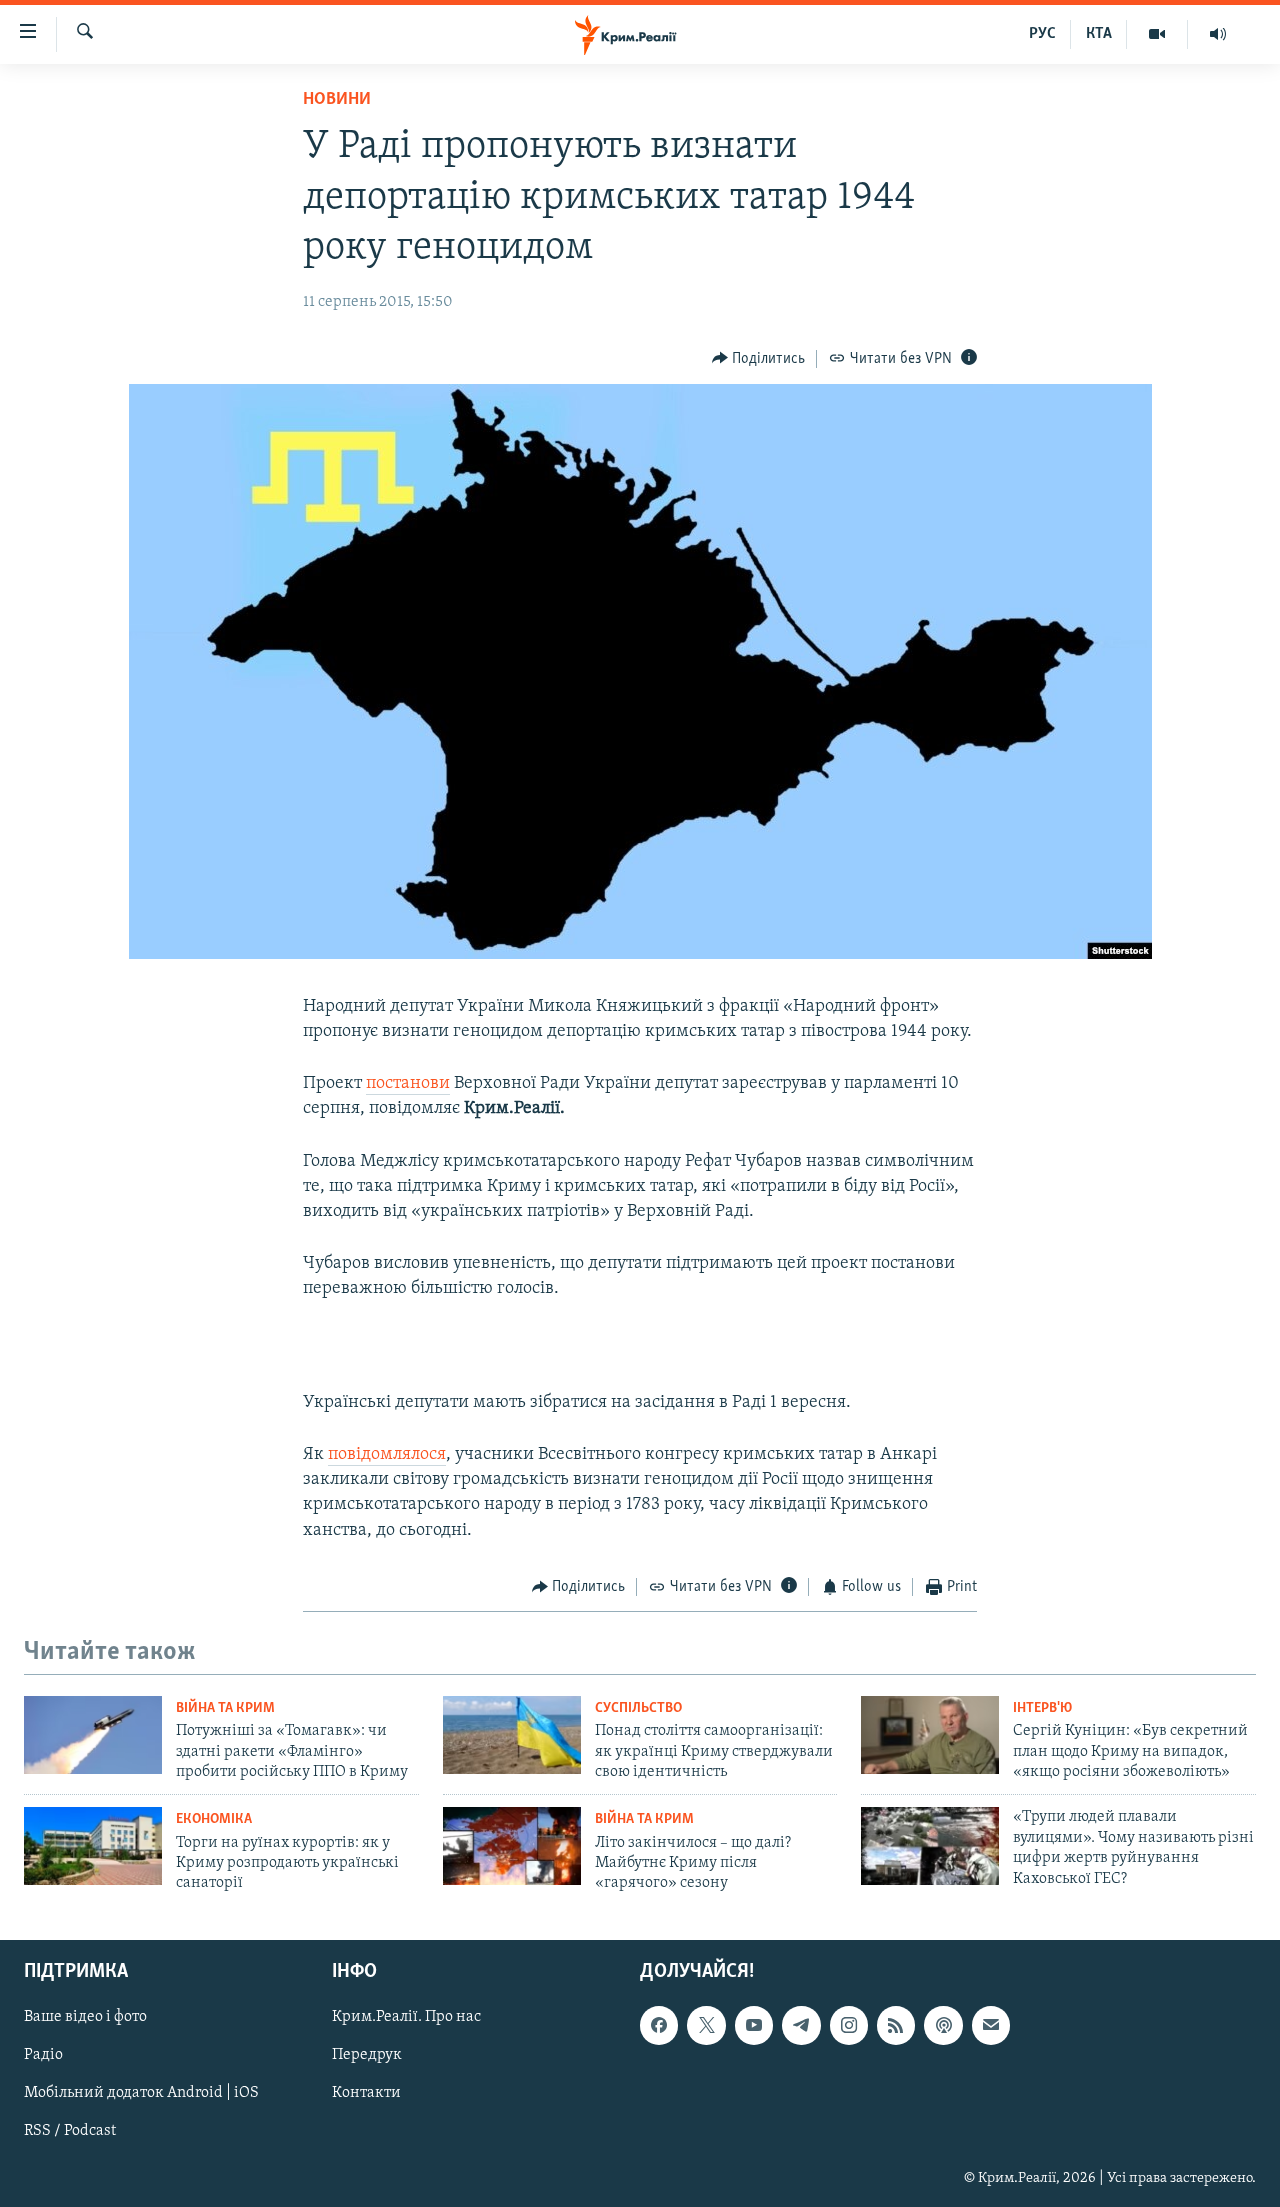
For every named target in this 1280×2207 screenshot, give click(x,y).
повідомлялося (387, 1455)
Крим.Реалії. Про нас (406, 2017)
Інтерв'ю (1042, 1708)
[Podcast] (943, 2025)
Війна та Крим (225, 1708)
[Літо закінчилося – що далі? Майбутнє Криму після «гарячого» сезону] (512, 1846)
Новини (337, 100)
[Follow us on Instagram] (849, 2025)
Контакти (366, 2093)
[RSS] (896, 2025)
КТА (1099, 34)
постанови (408, 1084)
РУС (1042, 34)
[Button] (759, 359)
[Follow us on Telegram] (801, 2025)
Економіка (214, 1819)
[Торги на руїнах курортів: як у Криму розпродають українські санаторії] (93, 1846)
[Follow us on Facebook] (659, 2025)
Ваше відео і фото (85, 2017)
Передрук (367, 2055)
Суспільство (638, 1708)
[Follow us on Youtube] (754, 2025)
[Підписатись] (991, 2025)
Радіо (43, 2055)
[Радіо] (1218, 34)
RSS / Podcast (70, 2131)
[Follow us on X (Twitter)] (706, 2025)
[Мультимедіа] (1157, 34)
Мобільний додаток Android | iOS (141, 2093)
